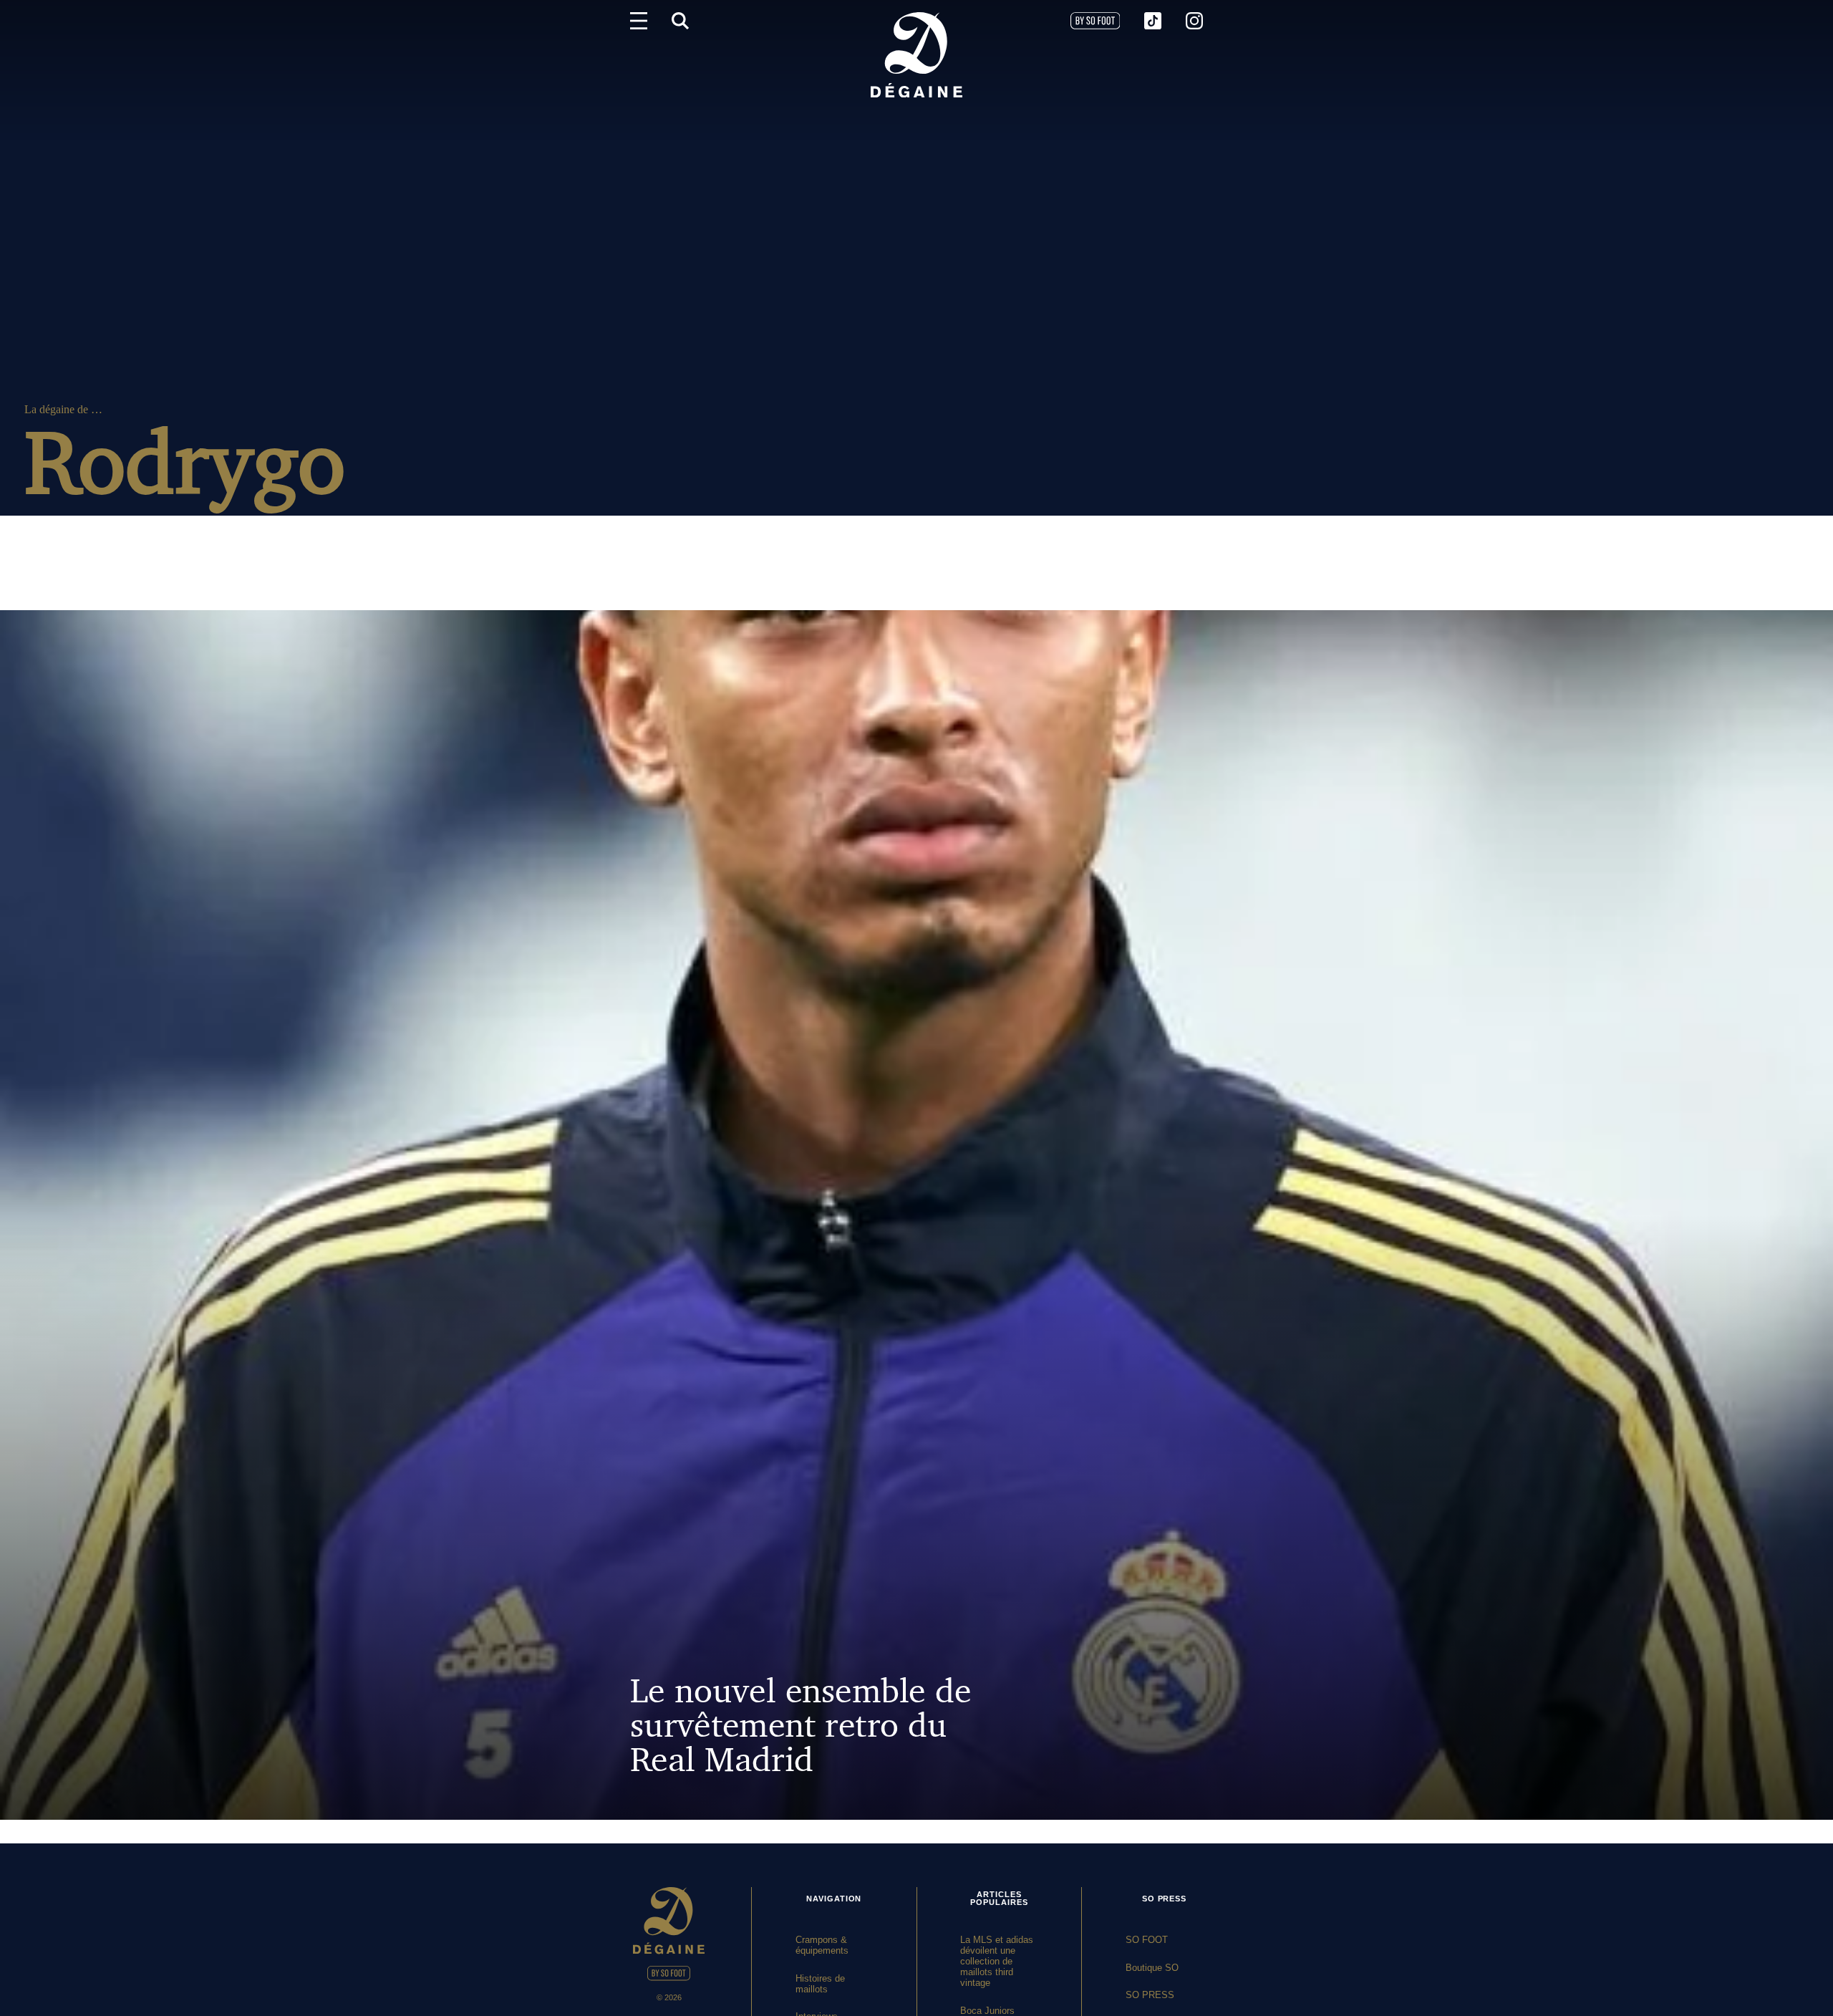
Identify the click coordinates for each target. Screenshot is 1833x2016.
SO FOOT (1147, 1940)
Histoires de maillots (820, 1984)
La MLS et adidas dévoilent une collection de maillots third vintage (997, 1961)
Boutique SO (1152, 1968)
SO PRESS (1150, 1995)
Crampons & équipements (822, 1945)
